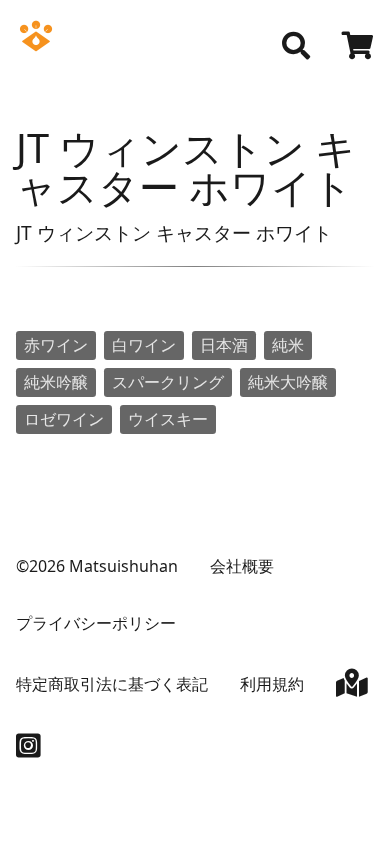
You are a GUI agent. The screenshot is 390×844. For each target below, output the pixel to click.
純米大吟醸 (288, 382)
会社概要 (242, 566)
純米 (288, 345)
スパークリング (168, 382)
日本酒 (224, 345)
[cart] (358, 48)
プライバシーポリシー (96, 623)
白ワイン (144, 345)
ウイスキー (168, 419)
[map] (352, 687)
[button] (296, 46)
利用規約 (272, 684)
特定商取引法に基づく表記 (112, 684)
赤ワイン (56, 345)
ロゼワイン (64, 419)
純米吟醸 (56, 382)
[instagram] (28, 750)
